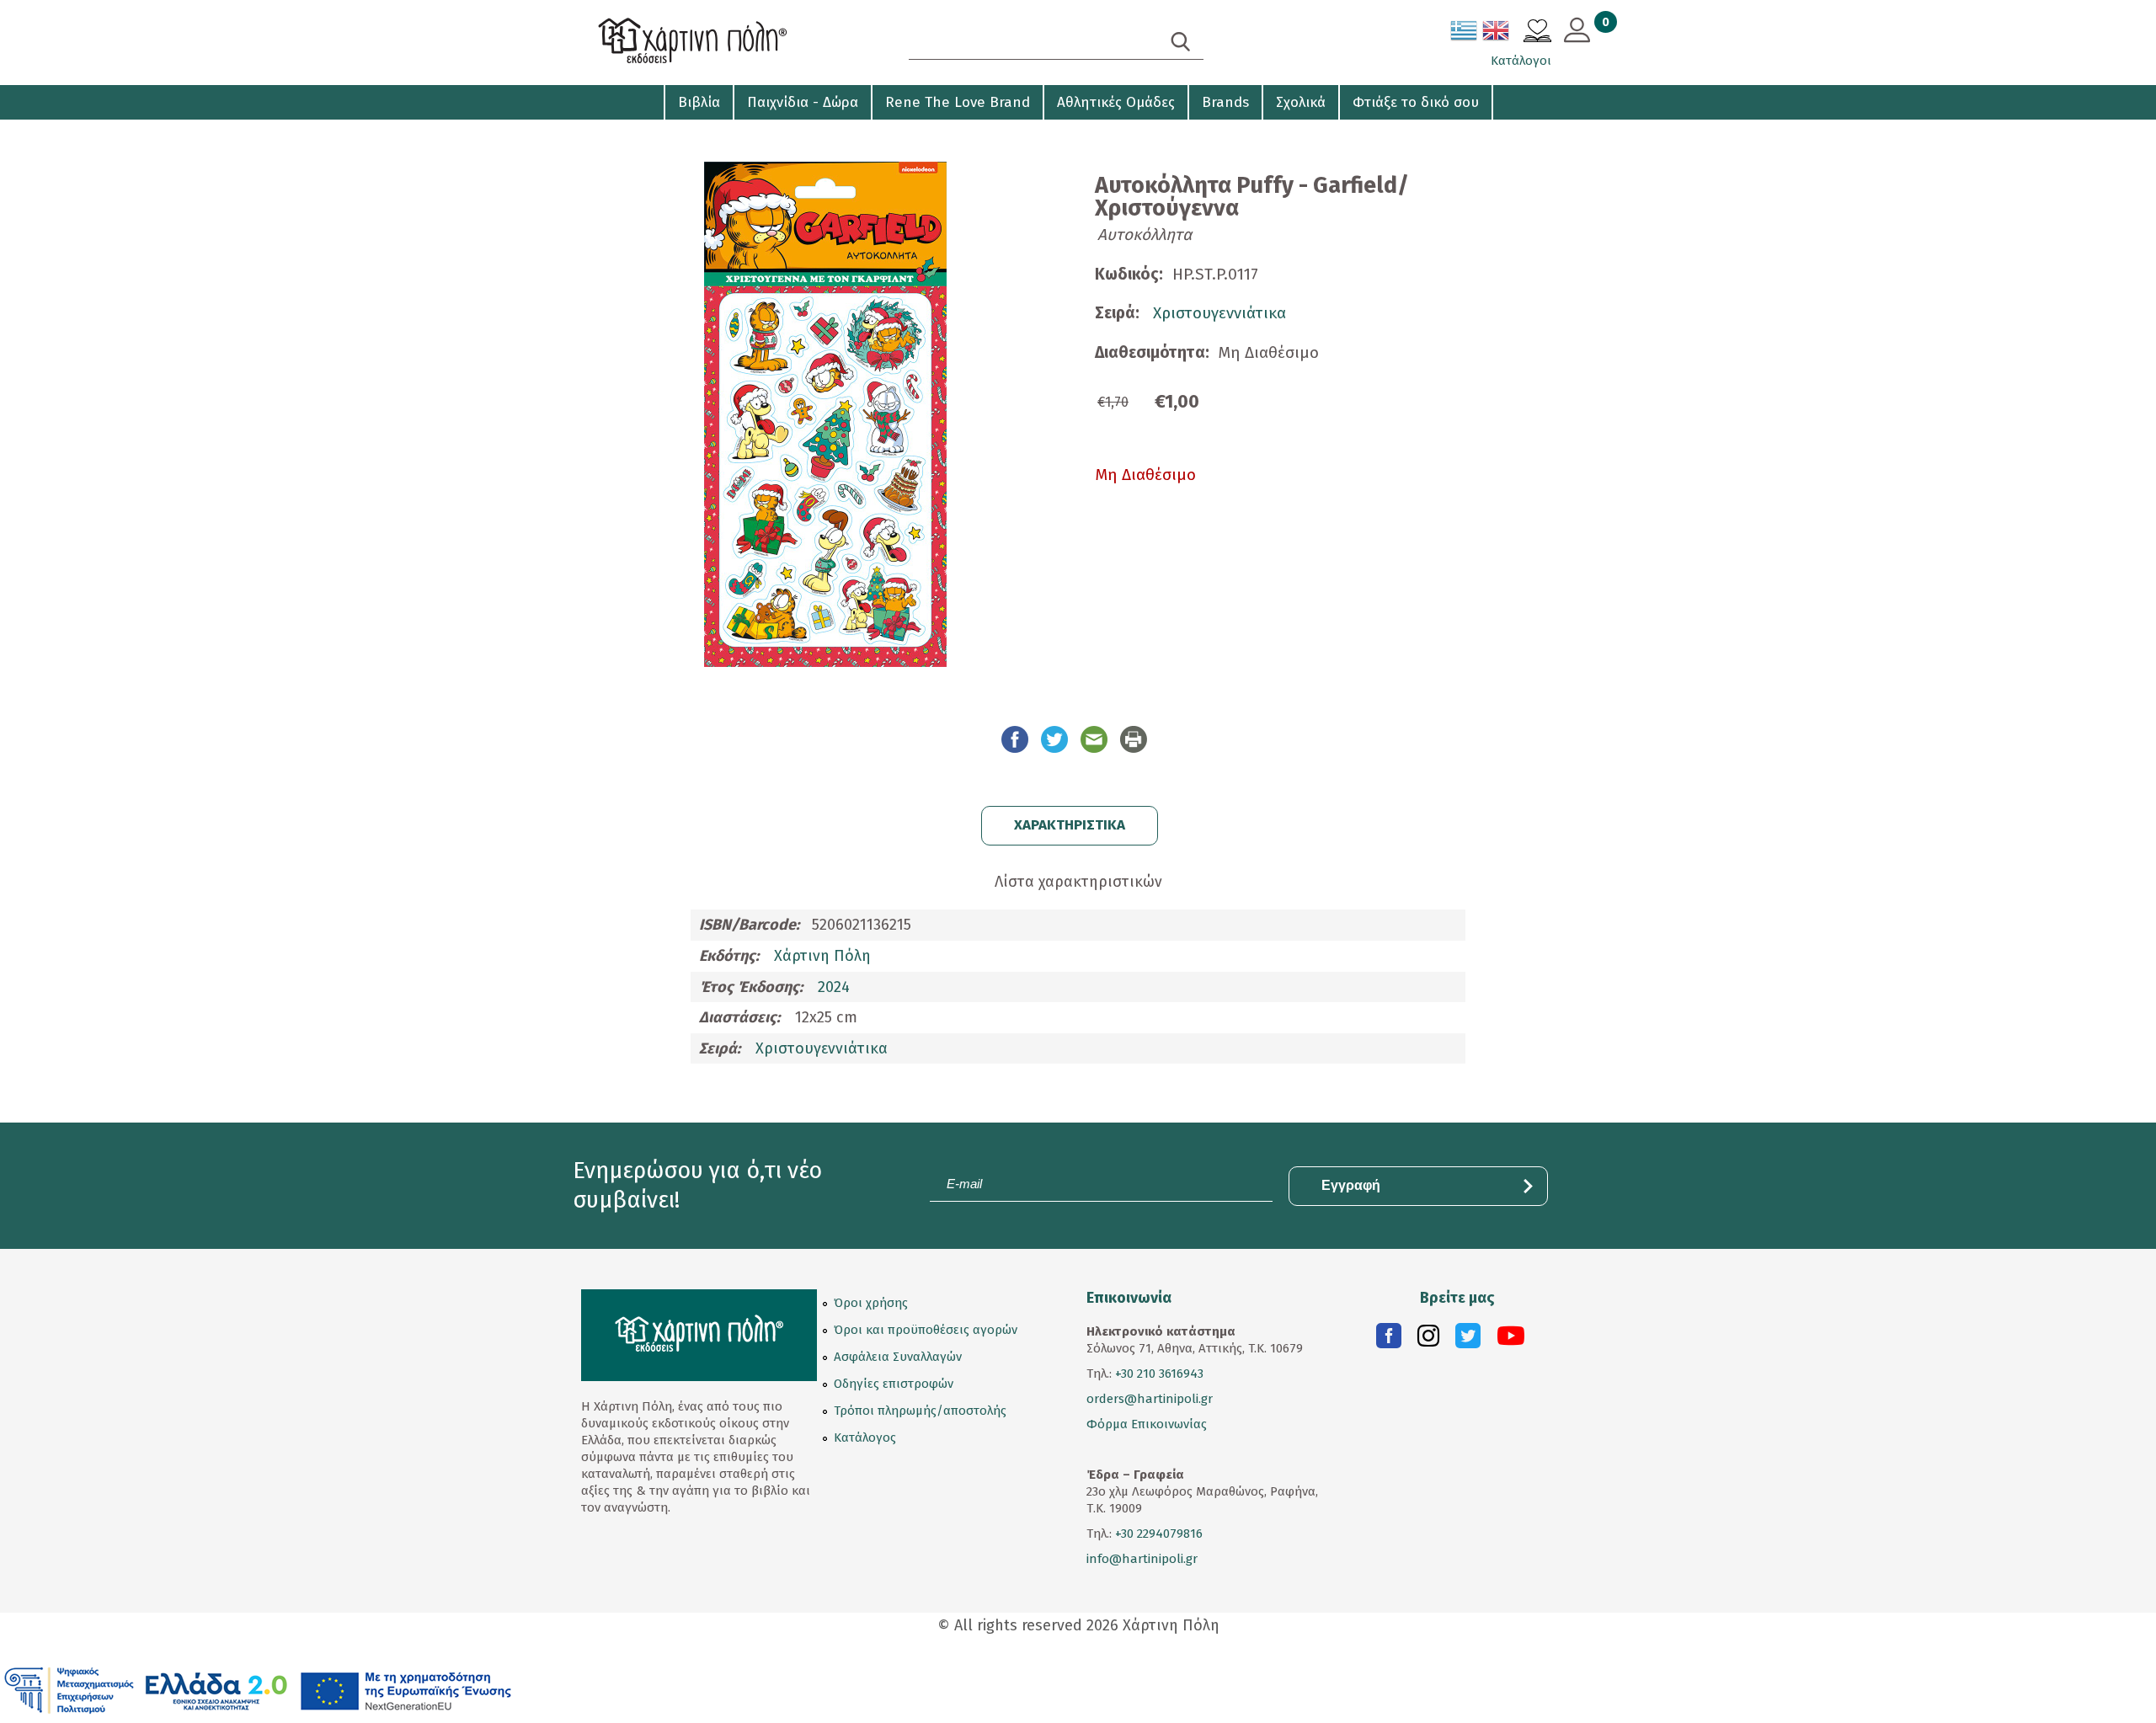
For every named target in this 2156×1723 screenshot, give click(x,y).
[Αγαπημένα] (1537, 33)
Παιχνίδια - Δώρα (803, 102)
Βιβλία (699, 102)
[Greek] (1465, 34)
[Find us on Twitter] (1468, 1340)
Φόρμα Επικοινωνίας (1147, 1424)
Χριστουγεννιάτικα (1219, 313)
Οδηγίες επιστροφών (894, 1384)
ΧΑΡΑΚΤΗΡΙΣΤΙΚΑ (1070, 825)
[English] (1497, 34)
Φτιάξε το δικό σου (1416, 102)
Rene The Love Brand (958, 102)
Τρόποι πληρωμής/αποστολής (920, 1411)
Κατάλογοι (1521, 61)
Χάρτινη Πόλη (822, 956)
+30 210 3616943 (1159, 1374)
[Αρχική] (724, 43)
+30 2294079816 (1157, 1534)
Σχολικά (1301, 102)
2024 (834, 987)
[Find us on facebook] (1389, 1340)
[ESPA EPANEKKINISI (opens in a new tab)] (258, 1689)
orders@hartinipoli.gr (1150, 1399)
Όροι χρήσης (871, 1303)
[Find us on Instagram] (1428, 1340)
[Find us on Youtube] (1511, 1340)
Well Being (616, 135)
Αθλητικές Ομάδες (1116, 102)
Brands (1225, 102)
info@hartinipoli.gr (1142, 1559)
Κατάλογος (865, 1438)
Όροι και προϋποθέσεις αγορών (926, 1330)
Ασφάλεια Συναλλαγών (898, 1357)
